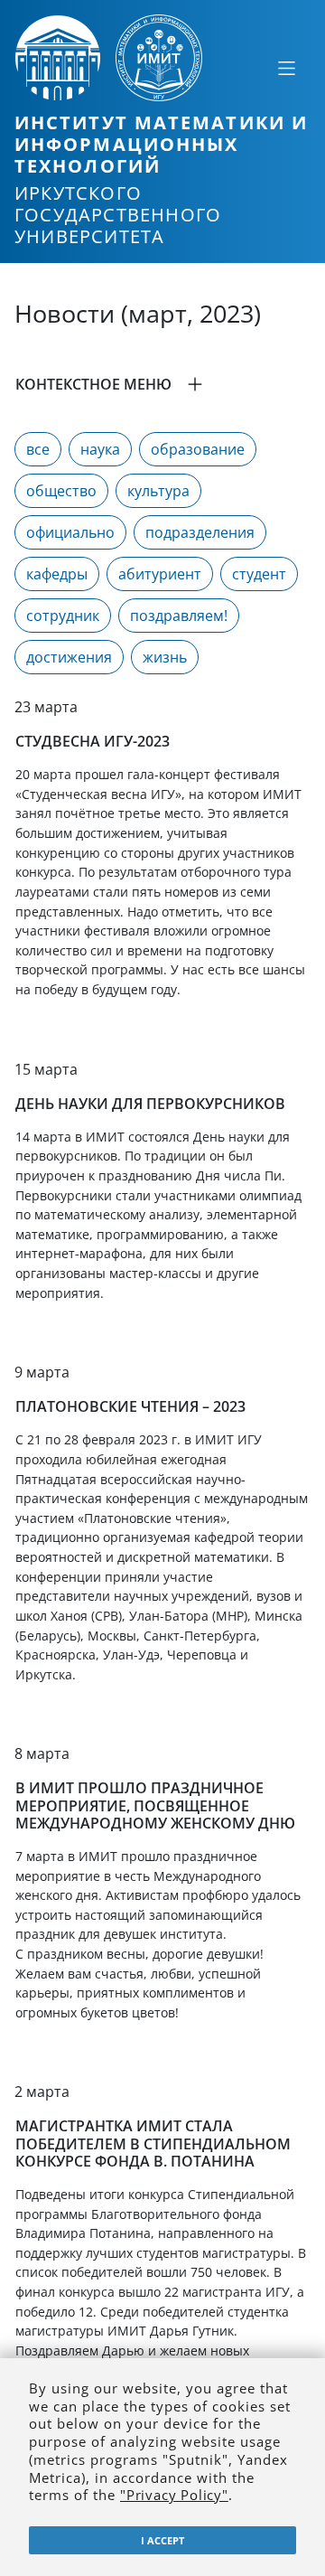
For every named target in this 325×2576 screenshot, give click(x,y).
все (38, 449)
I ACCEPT (162, 2540)
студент (259, 574)
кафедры (57, 574)
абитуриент (160, 574)
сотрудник (63, 616)
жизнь (165, 657)
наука (100, 449)
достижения (69, 657)
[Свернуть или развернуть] (286, 68)
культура (158, 491)
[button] (162, 384)
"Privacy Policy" (174, 2495)
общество (61, 491)
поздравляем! (179, 616)
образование (198, 449)
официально (70, 532)
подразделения (200, 532)
